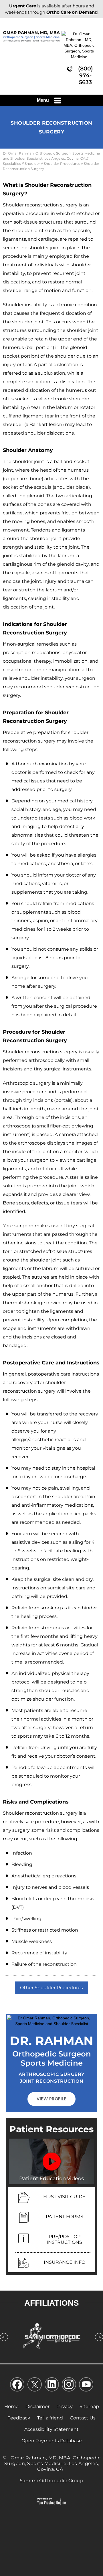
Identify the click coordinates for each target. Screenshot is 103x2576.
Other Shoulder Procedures (51, 1988)
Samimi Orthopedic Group (52, 2481)
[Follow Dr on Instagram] (69, 2386)
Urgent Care (23, 6)
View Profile (51, 2099)
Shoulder (32, 164)
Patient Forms (65, 2217)
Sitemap (89, 2406)
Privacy (65, 2406)
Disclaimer (37, 2406)
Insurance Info (65, 2262)
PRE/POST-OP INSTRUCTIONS (64, 2239)
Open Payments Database (52, 2441)
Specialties (12, 164)
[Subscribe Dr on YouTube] (86, 2386)
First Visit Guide (64, 2197)
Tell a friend (50, 2418)
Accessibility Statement (51, 2429)
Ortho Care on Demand (72, 12)
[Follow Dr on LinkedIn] (51, 2386)
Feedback (19, 2418)
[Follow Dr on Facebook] (17, 2386)
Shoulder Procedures (62, 164)
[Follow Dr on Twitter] (34, 2386)
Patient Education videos (51, 2179)
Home (11, 2406)
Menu (43, 100)
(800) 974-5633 (86, 75)
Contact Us (83, 2418)
